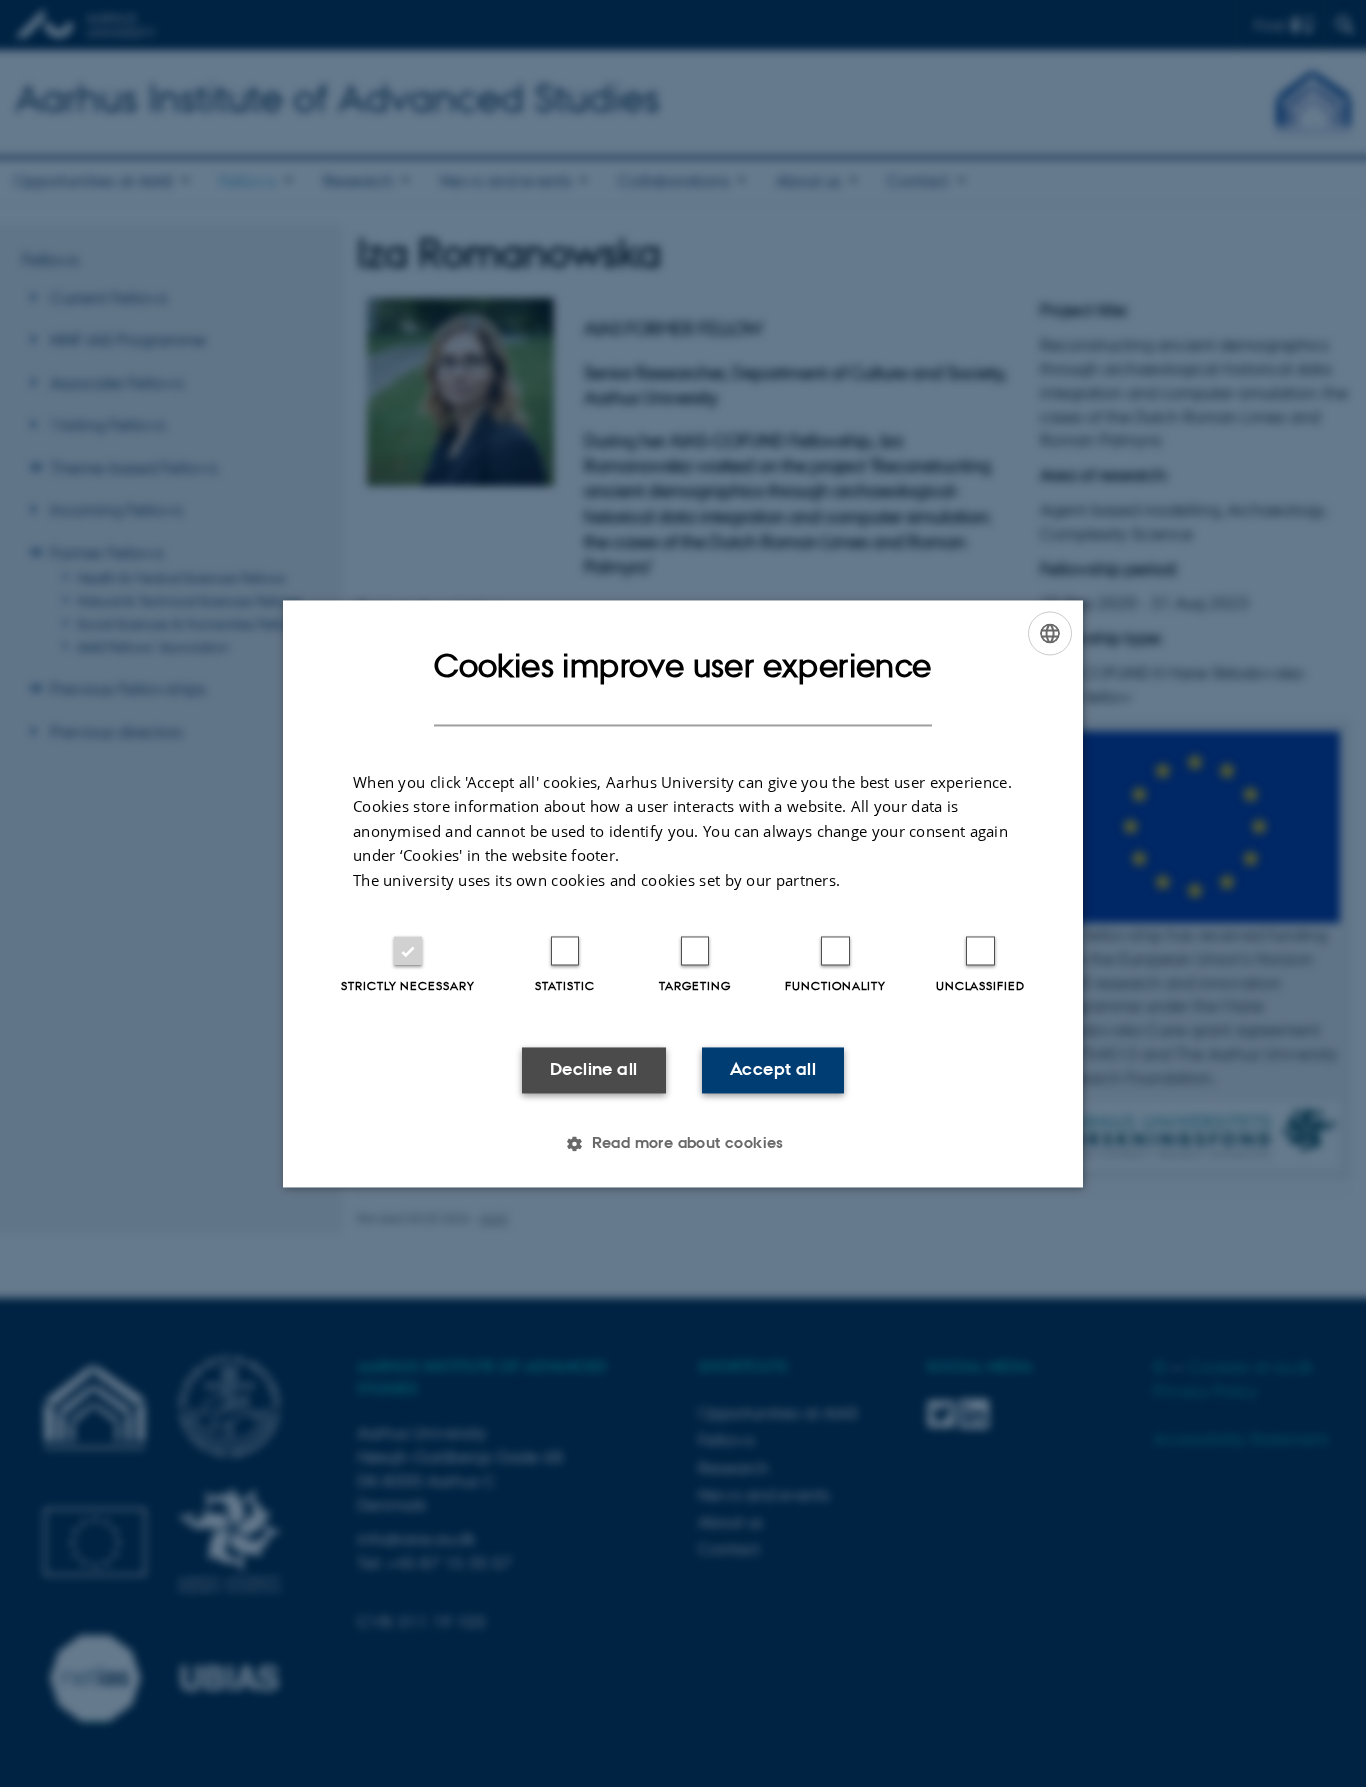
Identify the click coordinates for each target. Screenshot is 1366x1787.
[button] (683, 1143)
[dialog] (683, 893)
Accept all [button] (773, 1070)
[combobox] (1050, 633)
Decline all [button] (593, 1070)
